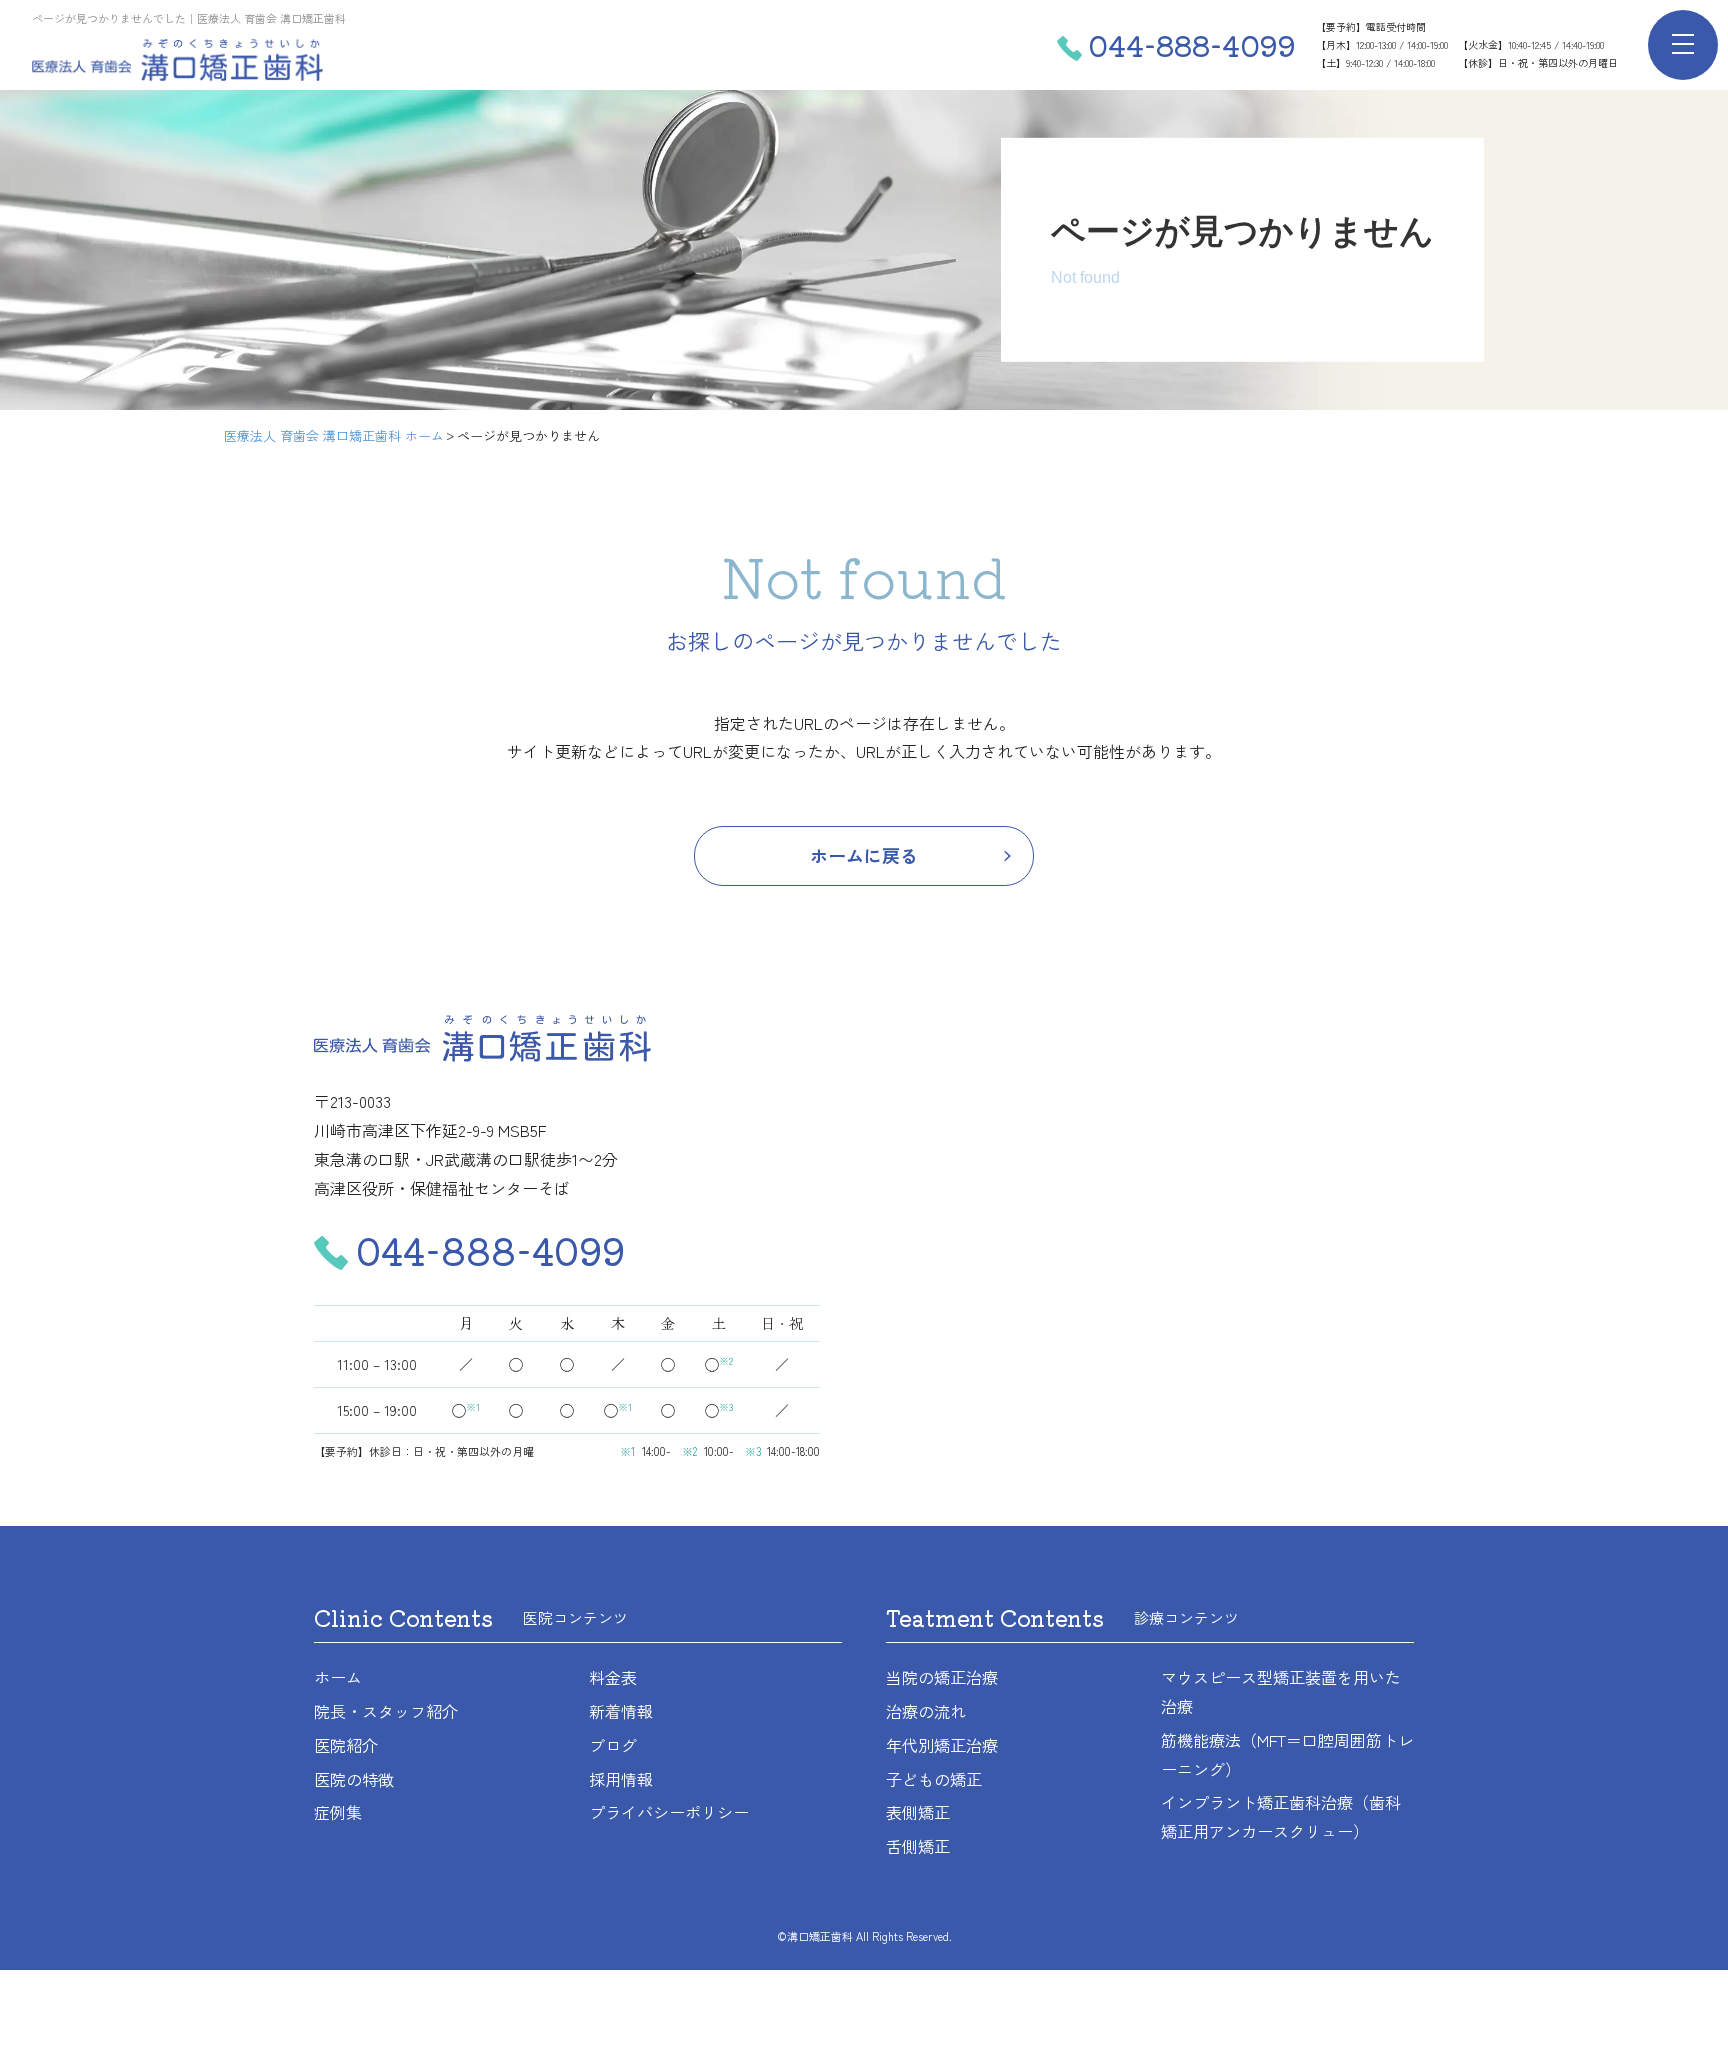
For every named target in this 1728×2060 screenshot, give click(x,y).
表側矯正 (918, 1812)
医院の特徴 (354, 1779)
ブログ (613, 1745)
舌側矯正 (918, 1846)
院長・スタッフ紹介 (386, 1711)
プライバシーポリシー (669, 1812)
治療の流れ (926, 1711)
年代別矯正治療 (942, 1745)
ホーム (338, 1677)
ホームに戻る (864, 855)
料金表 (613, 1677)
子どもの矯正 (934, 1779)
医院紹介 (346, 1745)
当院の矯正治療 (942, 1677)
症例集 (338, 1812)
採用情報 (621, 1779)
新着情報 (621, 1711)
